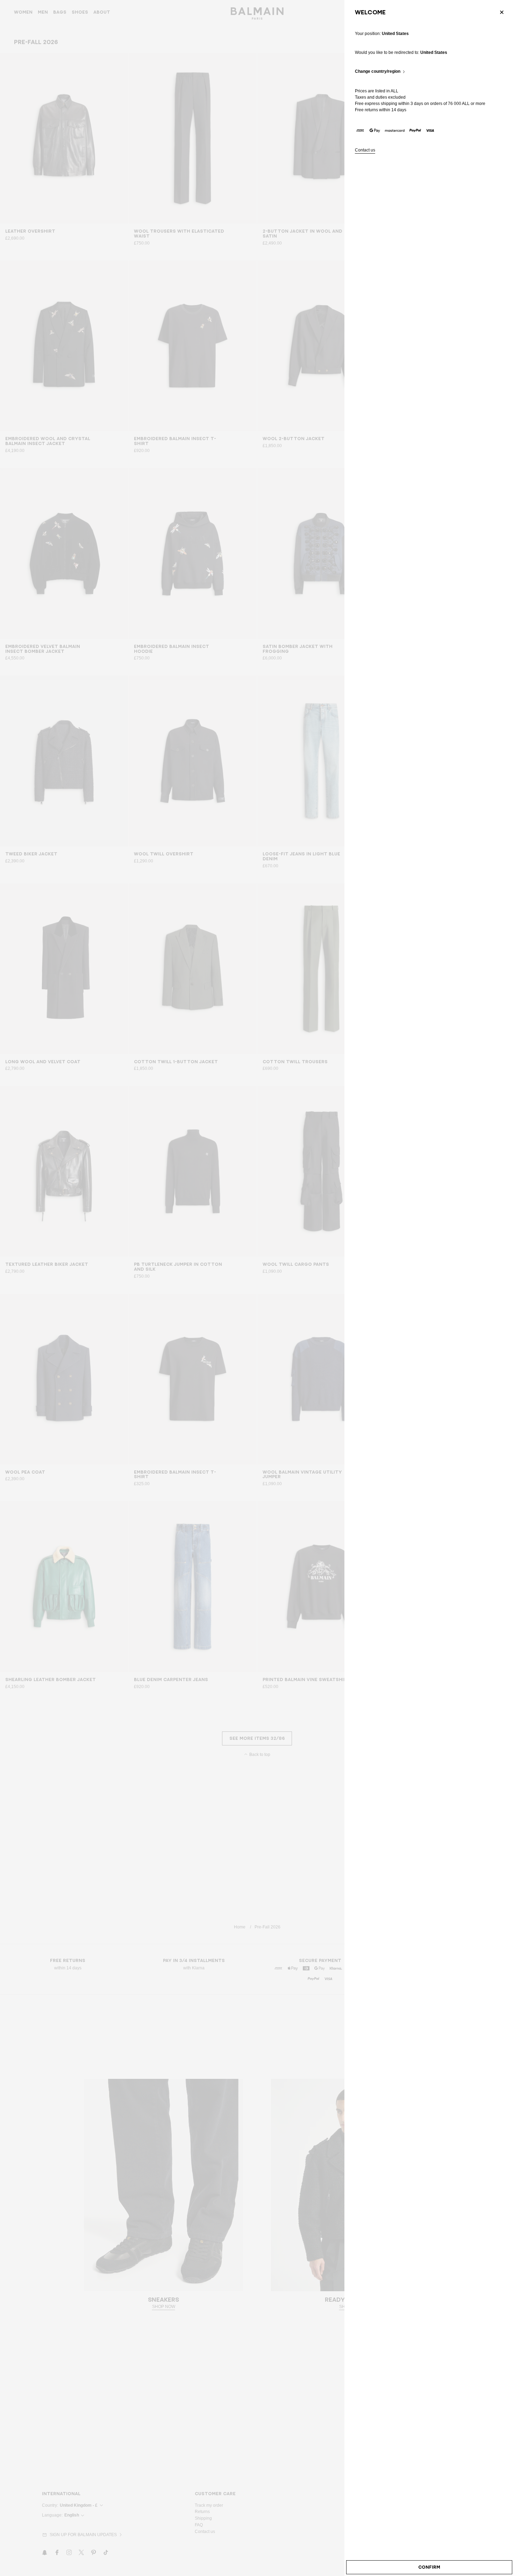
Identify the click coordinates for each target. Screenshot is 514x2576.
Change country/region (378, 72)
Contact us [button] (365, 150)
